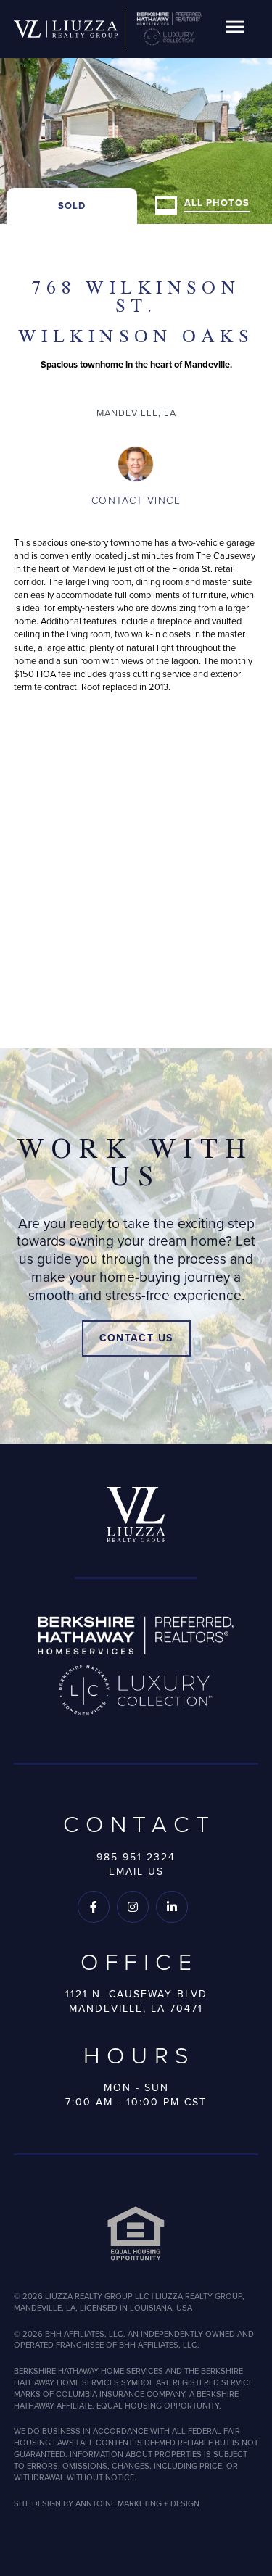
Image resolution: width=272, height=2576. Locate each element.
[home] (66, 29)
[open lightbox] (136, 112)
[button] (235, 29)
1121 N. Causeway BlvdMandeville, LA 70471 (136, 2001)
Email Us (136, 1871)
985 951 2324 (136, 1857)
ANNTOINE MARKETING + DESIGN (137, 2503)
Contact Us (136, 1338)
